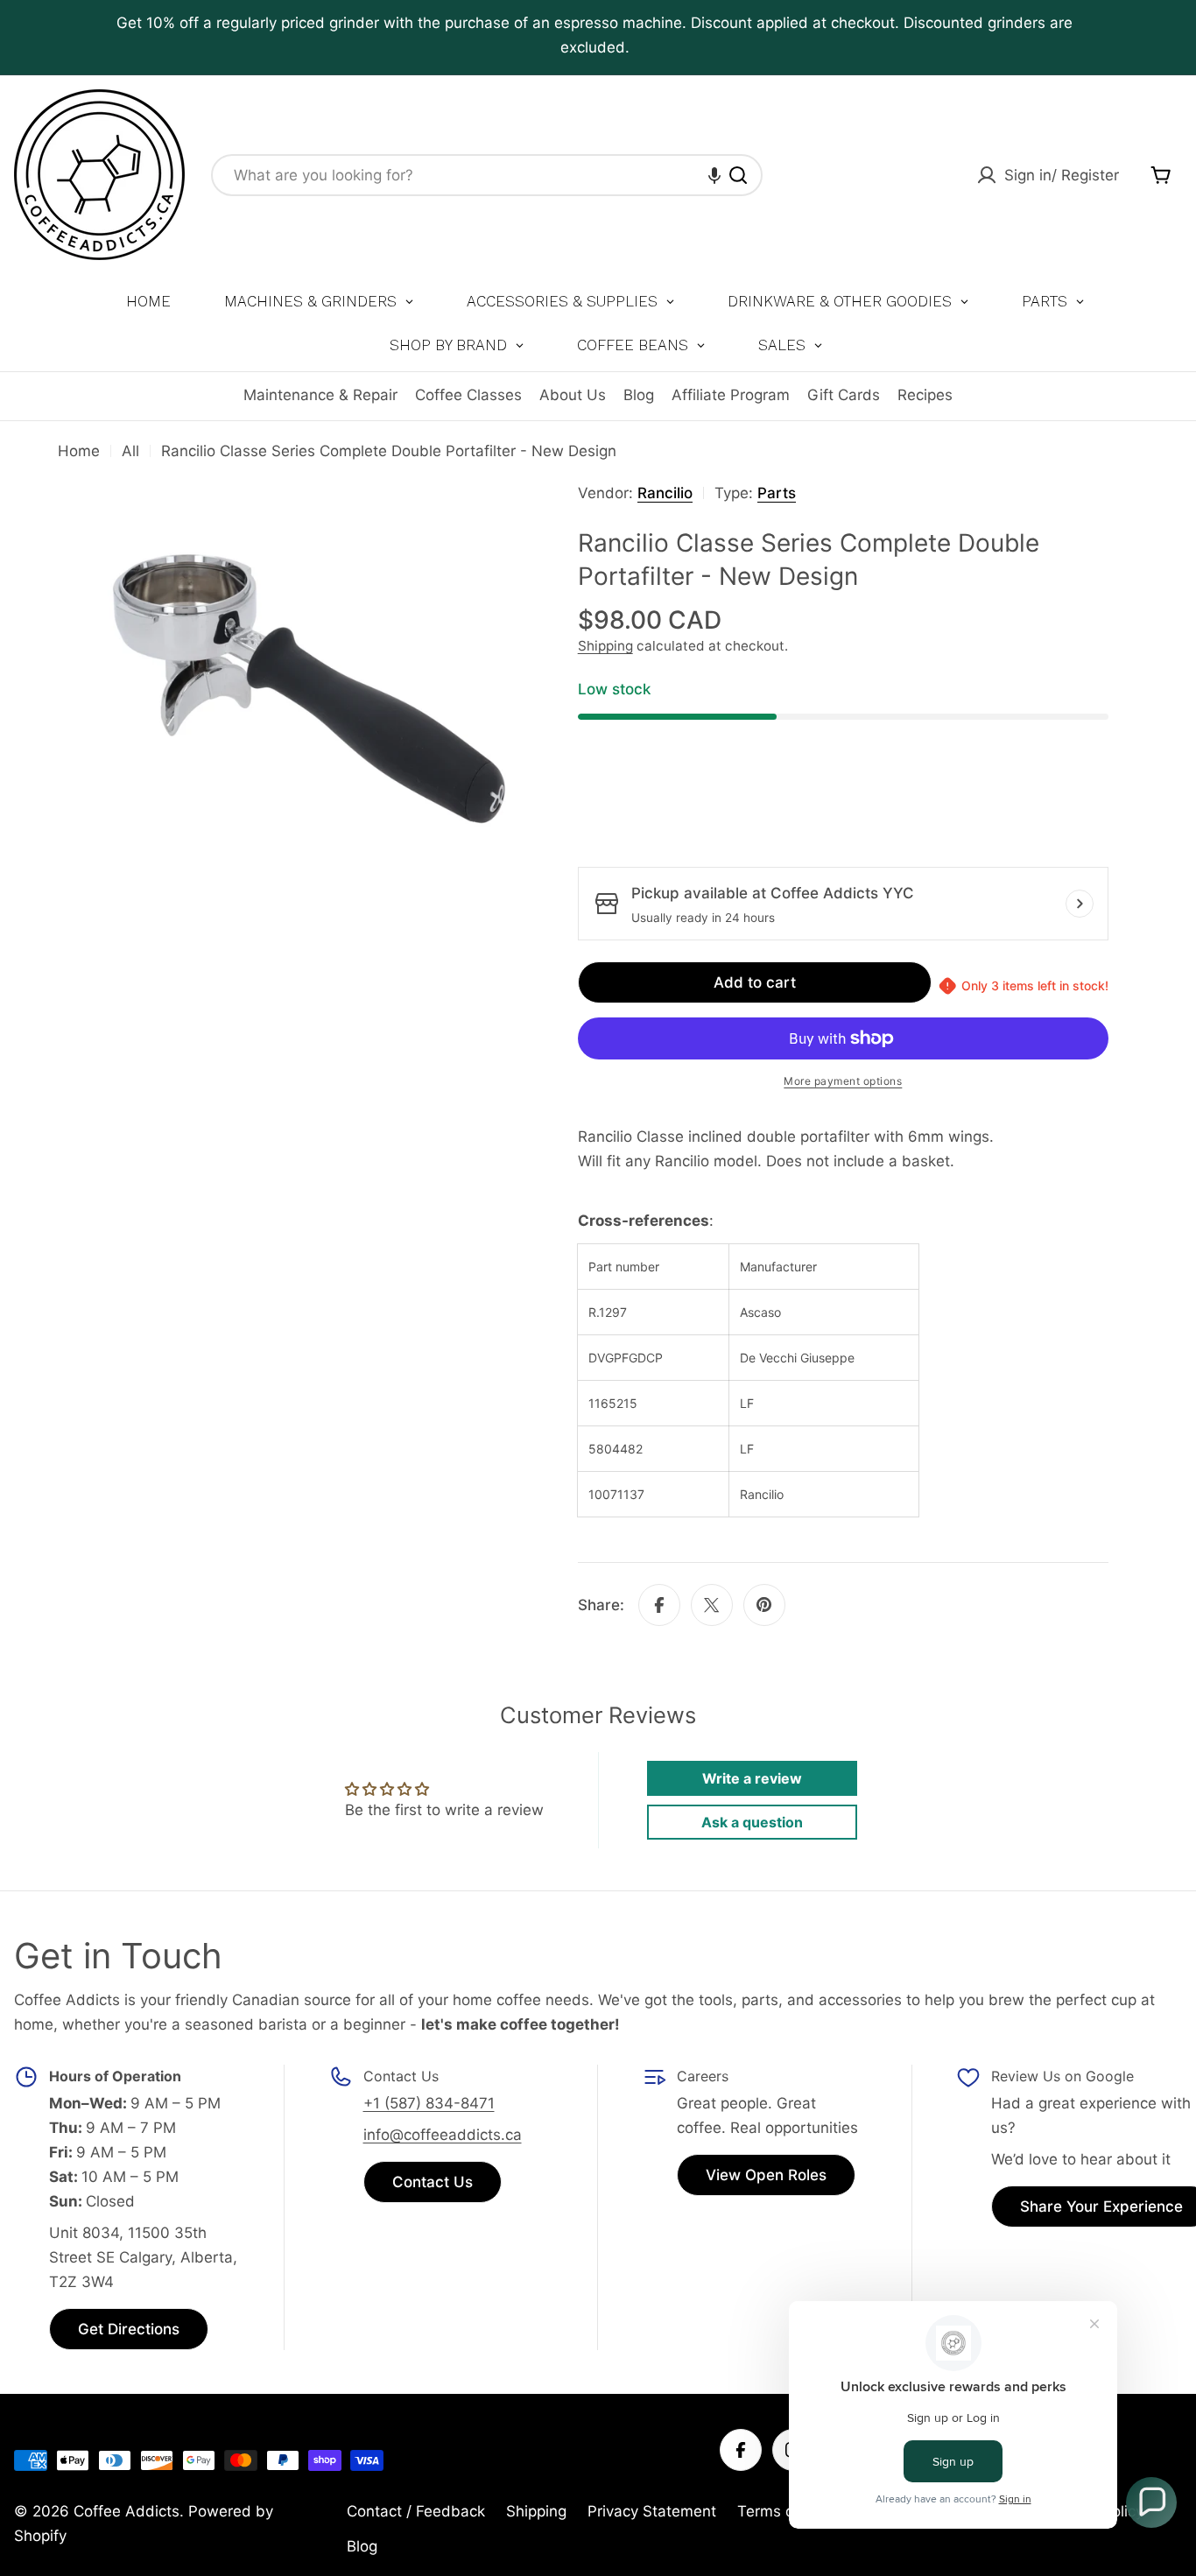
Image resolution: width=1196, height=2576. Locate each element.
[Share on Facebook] (659, 1605)
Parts (777, 493)
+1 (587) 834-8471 (429, 2103)
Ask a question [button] (752, 1822)
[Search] (738, 175)
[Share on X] (712, 1605)
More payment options (843, 1081)
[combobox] (487, 175)
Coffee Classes (468, 395)
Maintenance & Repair (320, 395)
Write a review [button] (752, 1778)
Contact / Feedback (416, 2511)
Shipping (605, 646)
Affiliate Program (731, 395)
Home (79, 451)
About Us (573, 395)
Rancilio (665, 493)
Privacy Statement (652, 2511)
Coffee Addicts (127, 2511)
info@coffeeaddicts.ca (443, 2135)
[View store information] (1080, 904)
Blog (639, 395)
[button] (714, 175)
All (130, 451)
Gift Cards (844, 395)
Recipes (925, 395)
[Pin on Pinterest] (764, 1605)
